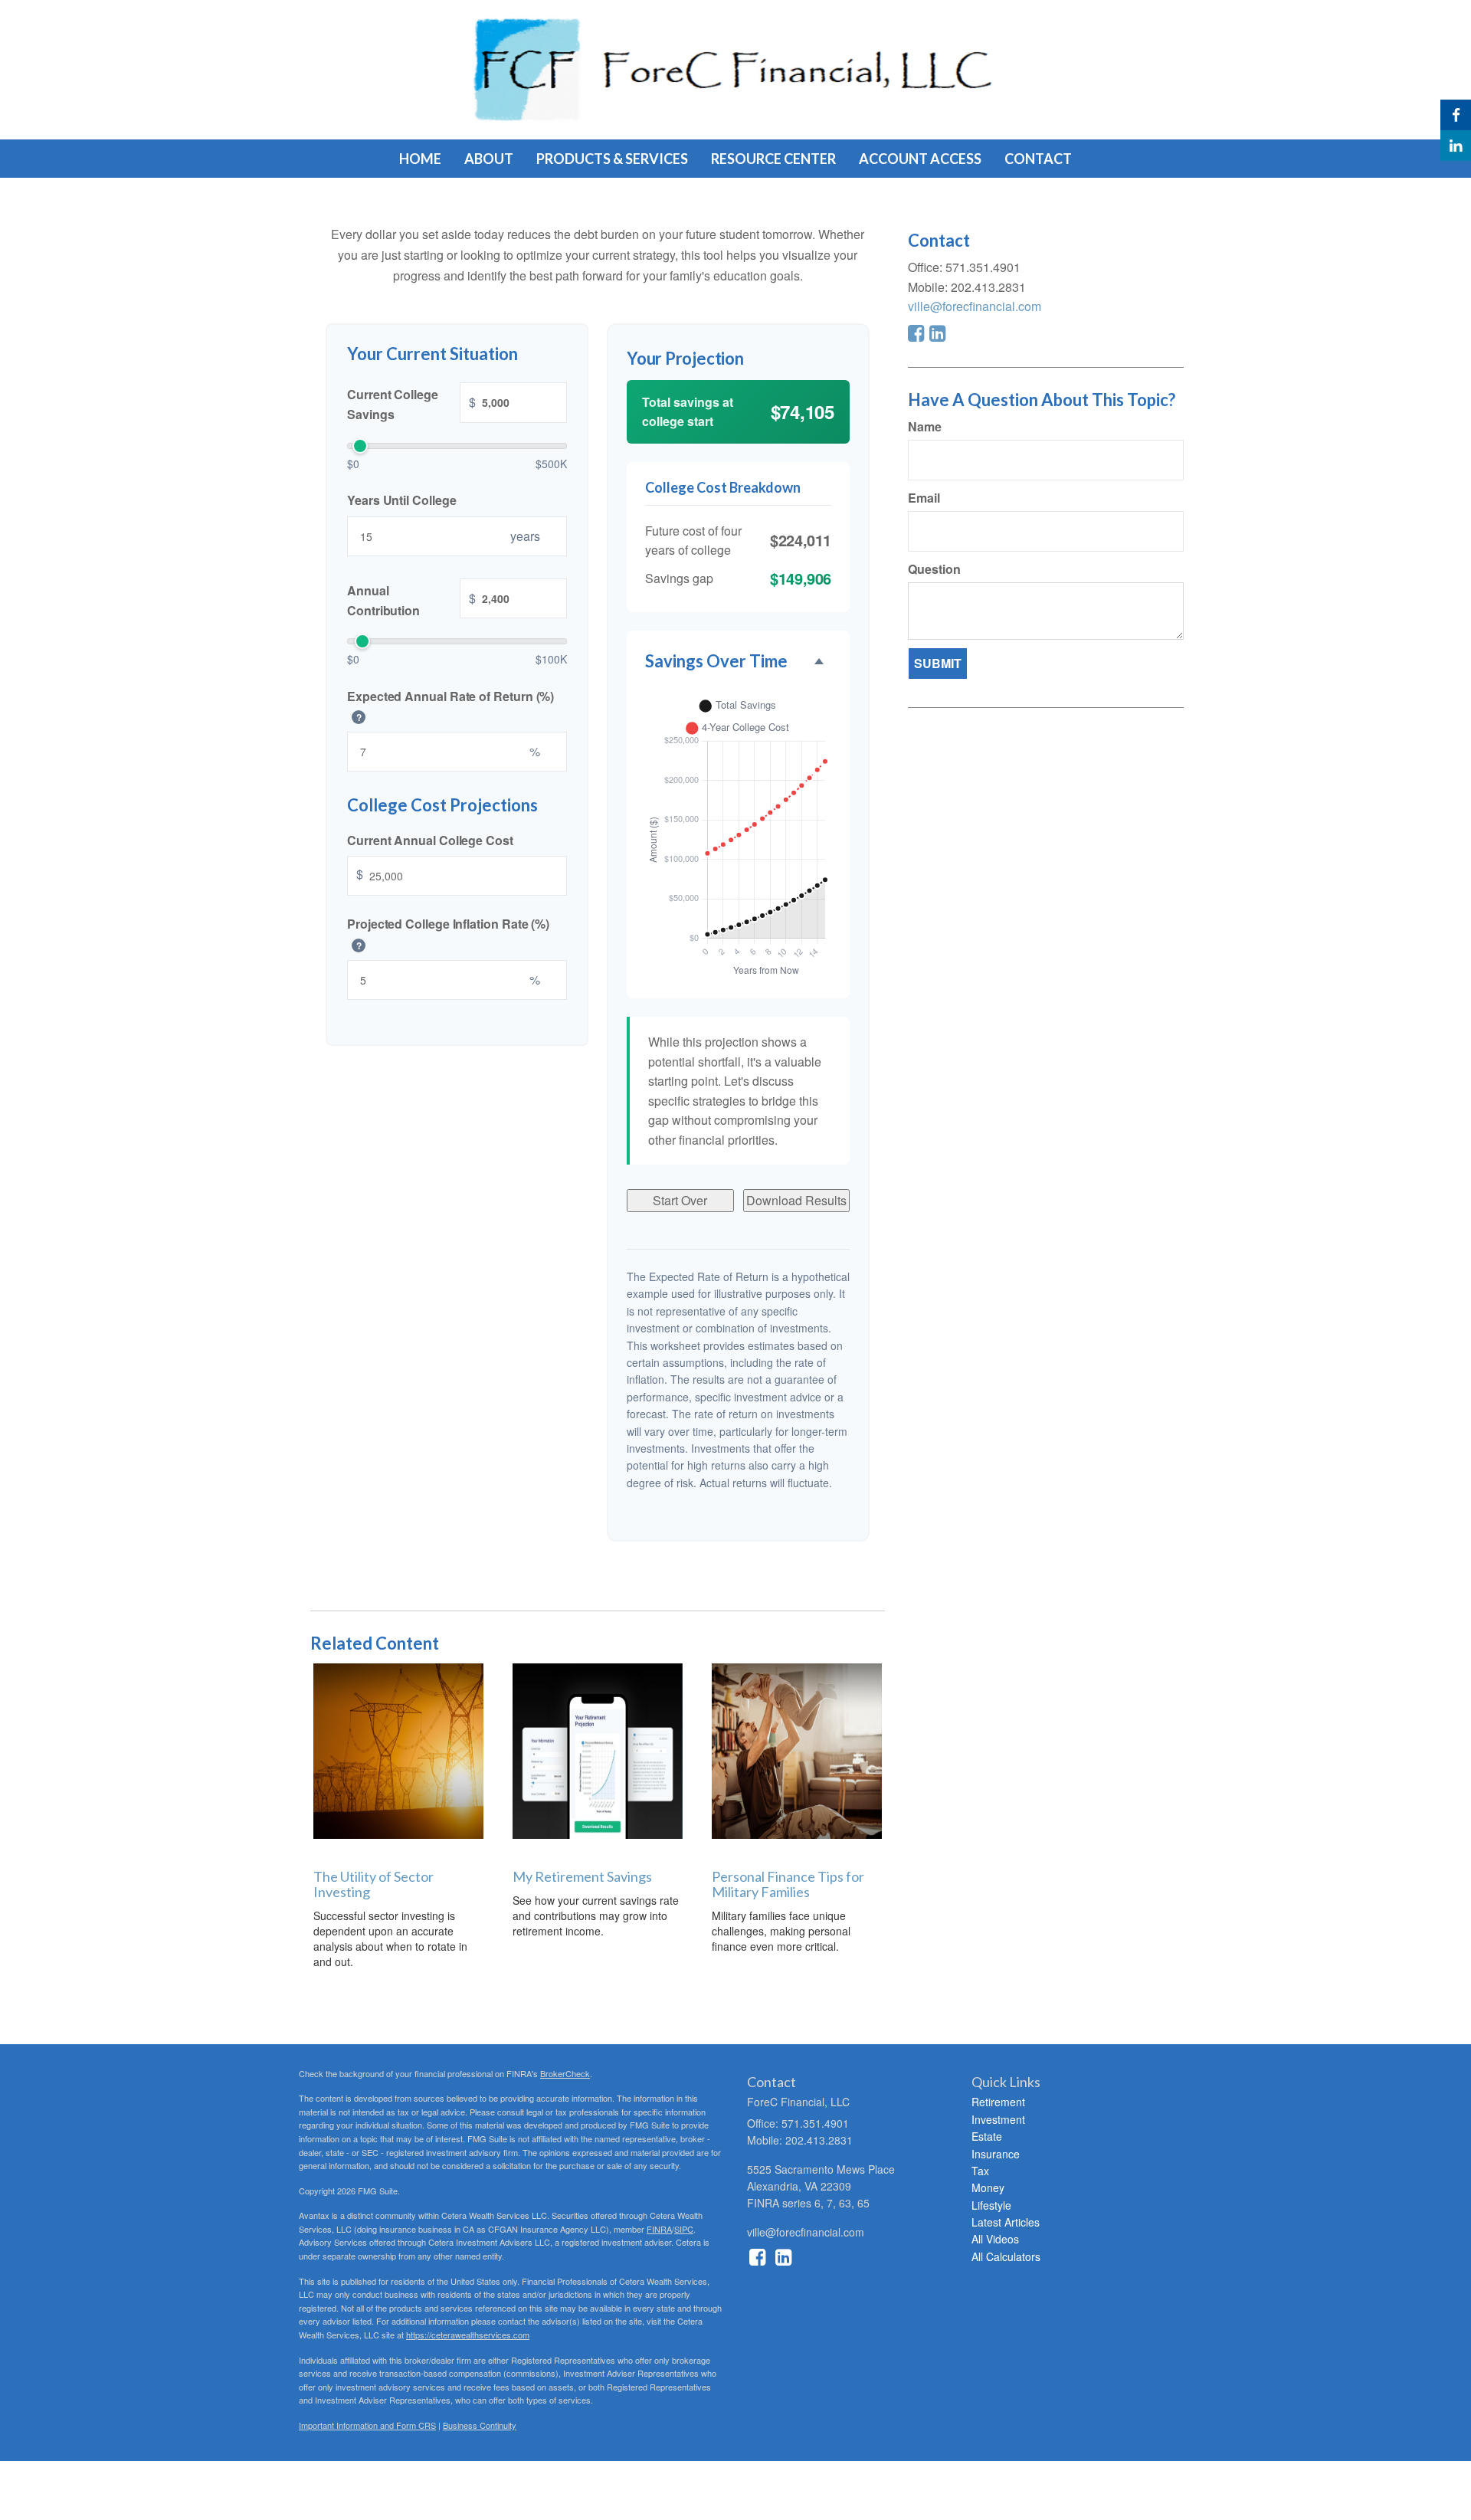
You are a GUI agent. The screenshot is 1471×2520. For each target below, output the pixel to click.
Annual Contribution (411, 600)
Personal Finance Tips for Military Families (788, 1884)
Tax (980, 2171)
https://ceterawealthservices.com (468, 2335)
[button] (489, 159)
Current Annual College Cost (430, 839)
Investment (998, 2119)
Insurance (996, 2154)
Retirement (998, 2102)
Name (925, 426)
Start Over (680, 1200)
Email (924, 498)
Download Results (796, 1200)
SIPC (684, 2229)
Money (988, 2187)
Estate (987, 2136)
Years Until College (401, 500)
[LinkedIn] (1456, 146)
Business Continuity (480, 2425)
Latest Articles (1006, 2222)
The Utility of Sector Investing (373, 1884)
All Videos (995, 2239)
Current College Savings (411, 404)
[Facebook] (1456, 115)
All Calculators (1006, 2256)
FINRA (659, 2229)
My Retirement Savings (582, 1876)
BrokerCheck (565, 2073)
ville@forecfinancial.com (975, 306)
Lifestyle (991, 2205)
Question (934, 569)
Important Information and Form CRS (367, 2425)
